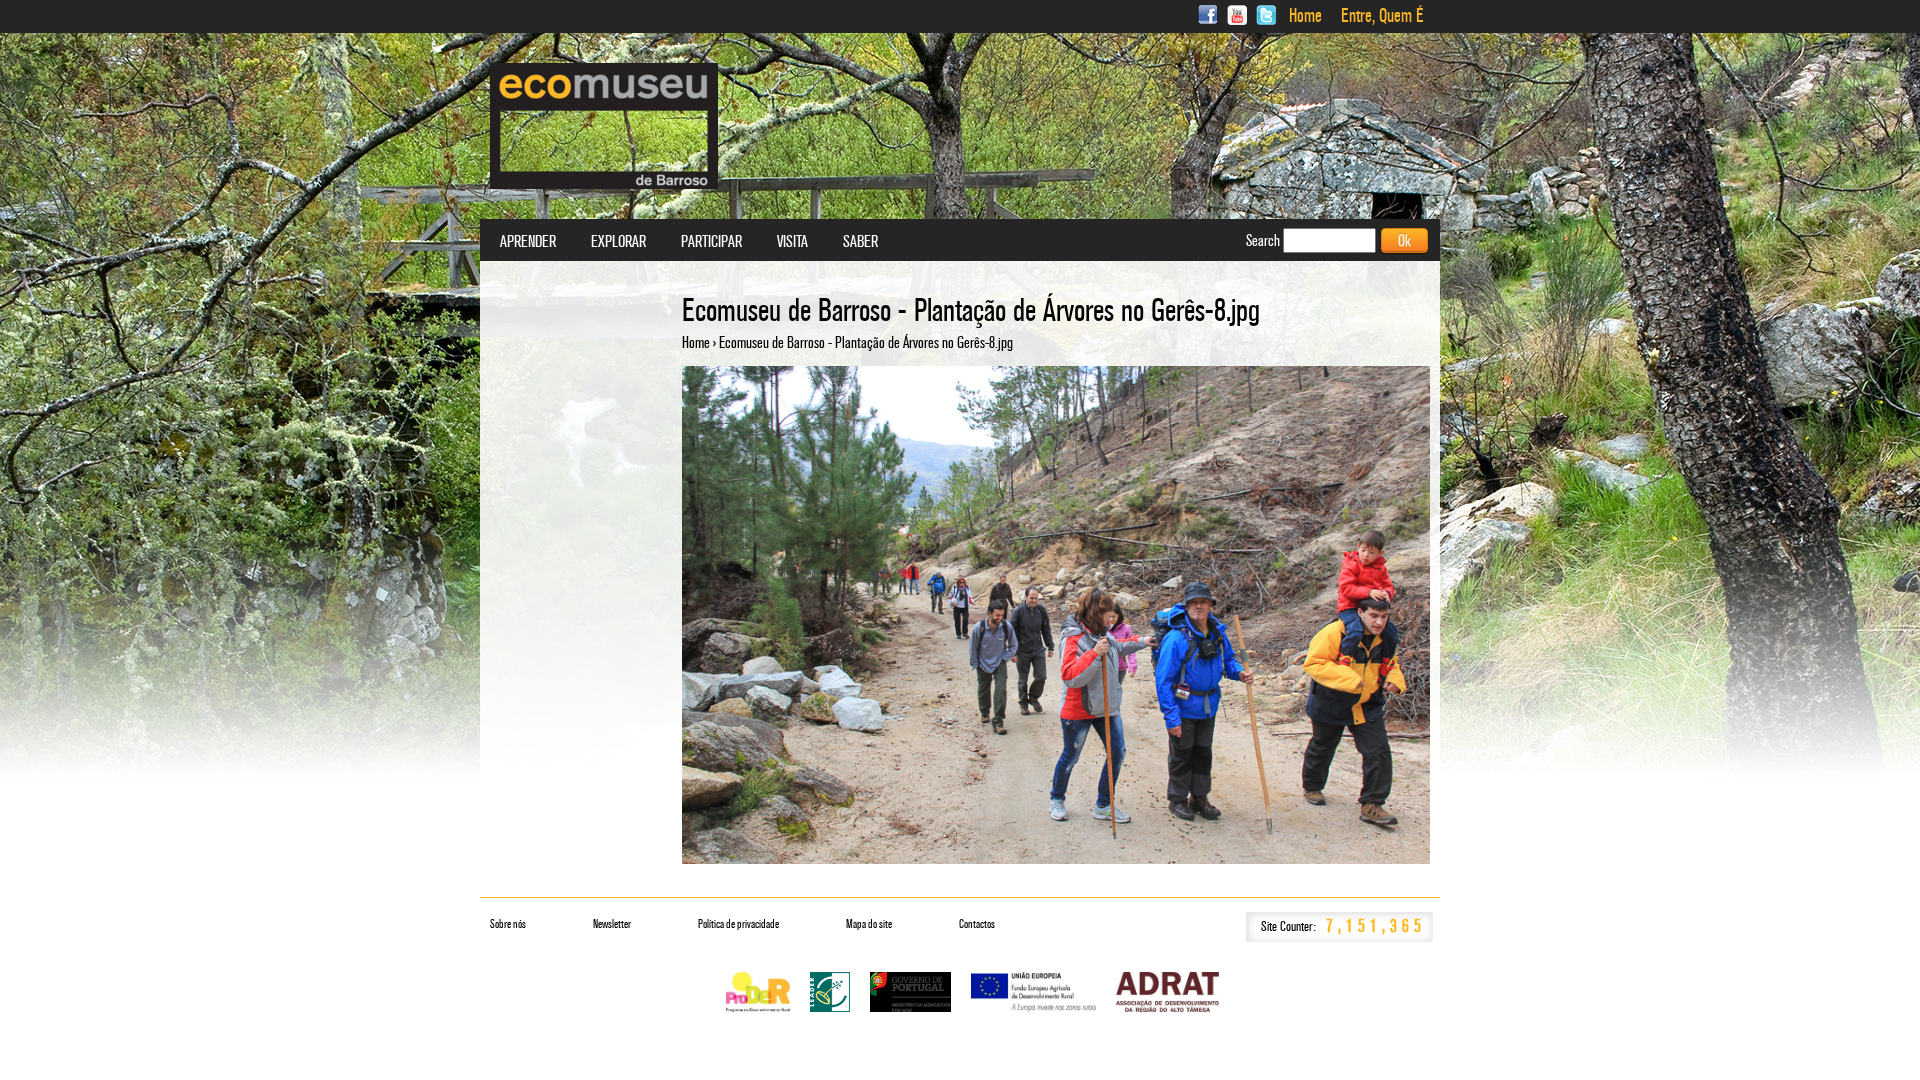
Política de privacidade (738, 924)
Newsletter (612, 924)
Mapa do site (869, 924)
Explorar (618, 242)
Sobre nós (508, 924)
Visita (792, 242)
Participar (711, 242)
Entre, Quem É (1382, 16)
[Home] (604, 126)
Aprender (528, 242)
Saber (860, 242)
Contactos (977, 924)
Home (1305, 16)
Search (1264, 240)
